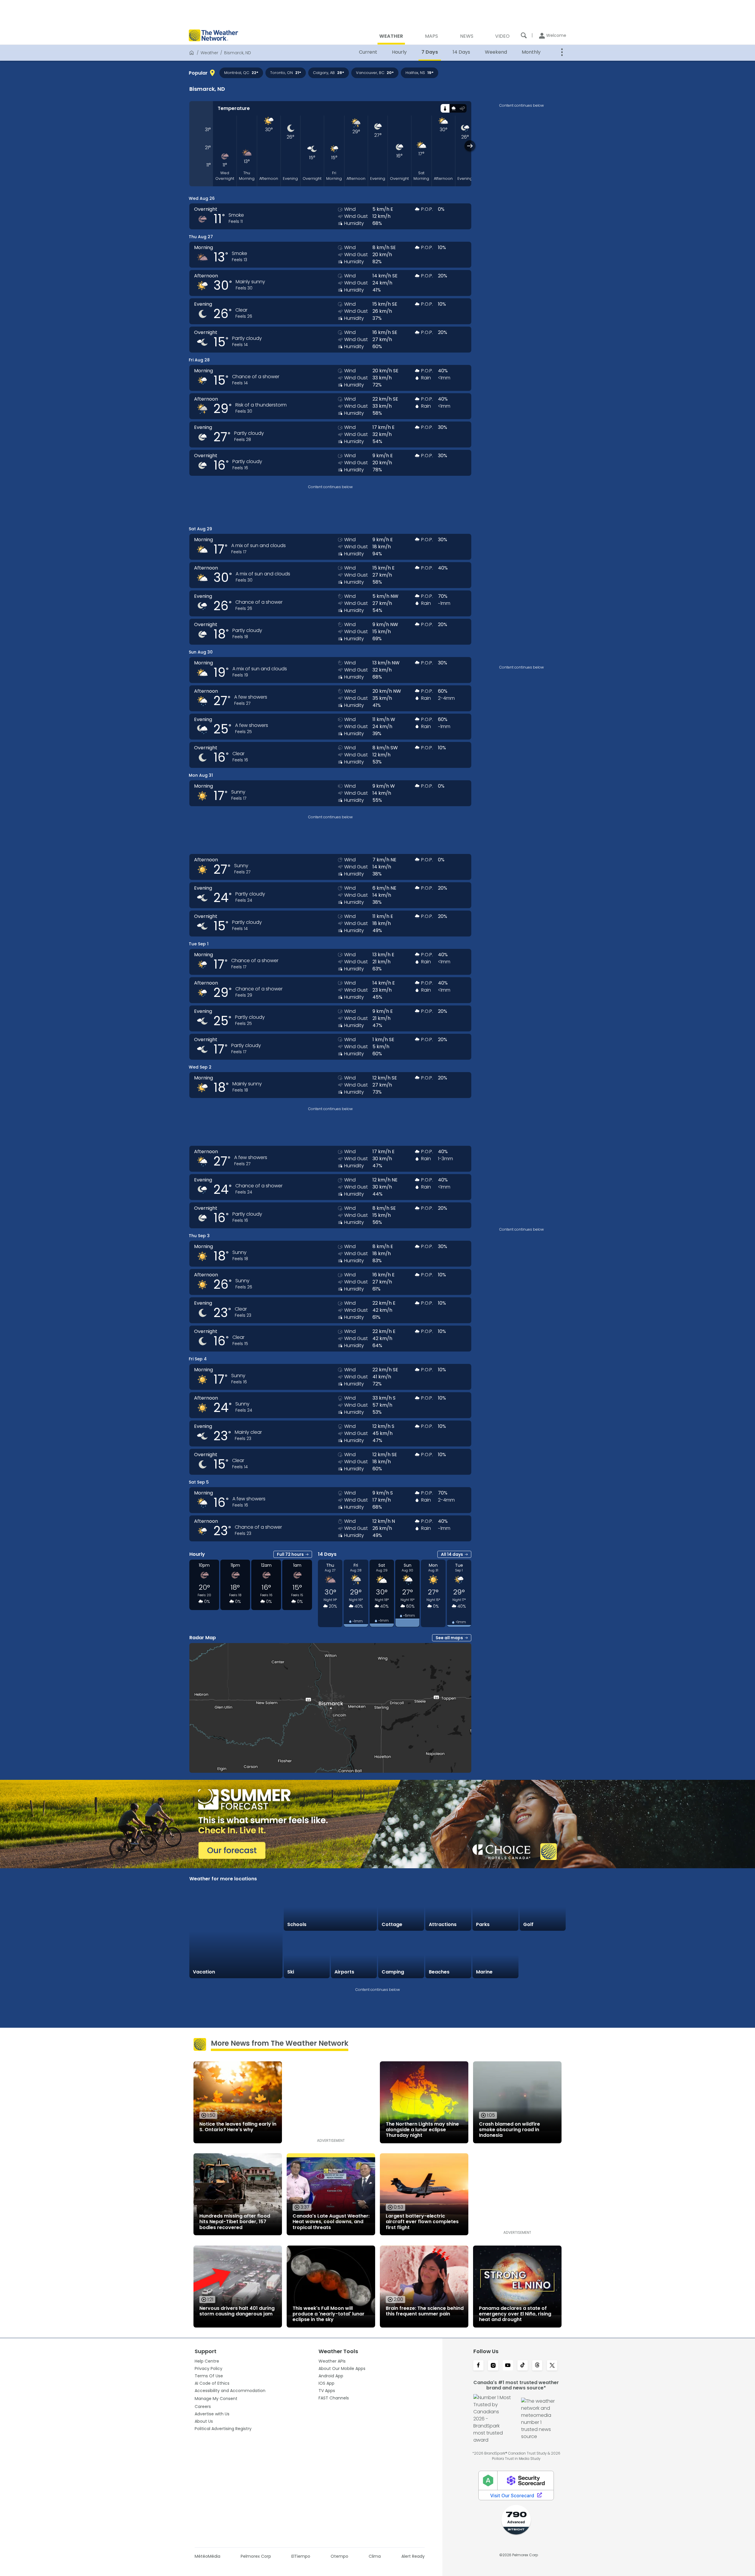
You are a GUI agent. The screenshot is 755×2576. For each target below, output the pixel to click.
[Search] (524, 35)
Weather (209, 53)
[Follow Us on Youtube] (508, 2366)
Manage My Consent (216, 2399)
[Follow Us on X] (552, 2366)
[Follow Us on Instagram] (493, 2366)
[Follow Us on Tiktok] (523, 2366)
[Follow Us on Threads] (537, 2366)
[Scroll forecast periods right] (470, 146)
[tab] (445, 108)
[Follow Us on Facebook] (478, 2366)
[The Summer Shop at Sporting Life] (543, 1955)
